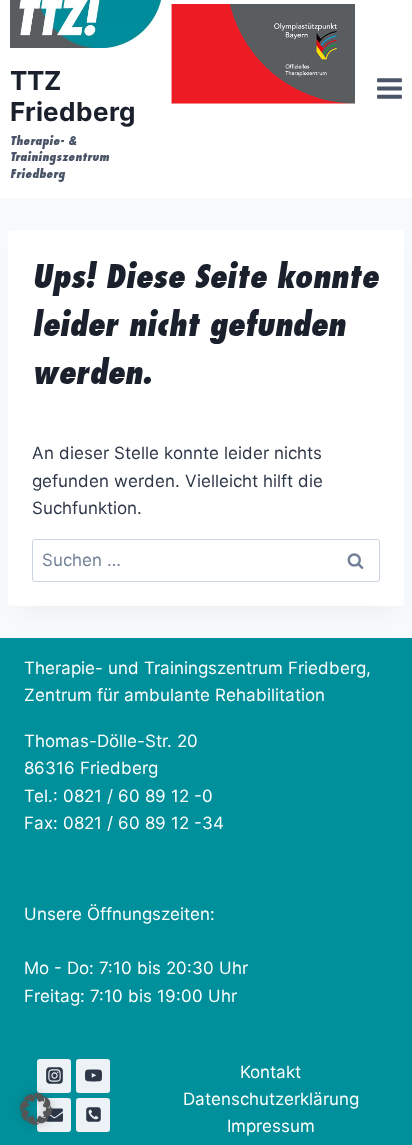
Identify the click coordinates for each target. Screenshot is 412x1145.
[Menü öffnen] (383, 91)
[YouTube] (93, 1076)
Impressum (271, 1126)
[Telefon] (93, 1115)
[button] (36, 1109)
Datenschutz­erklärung (271, 1099)
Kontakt (270, 1072)
